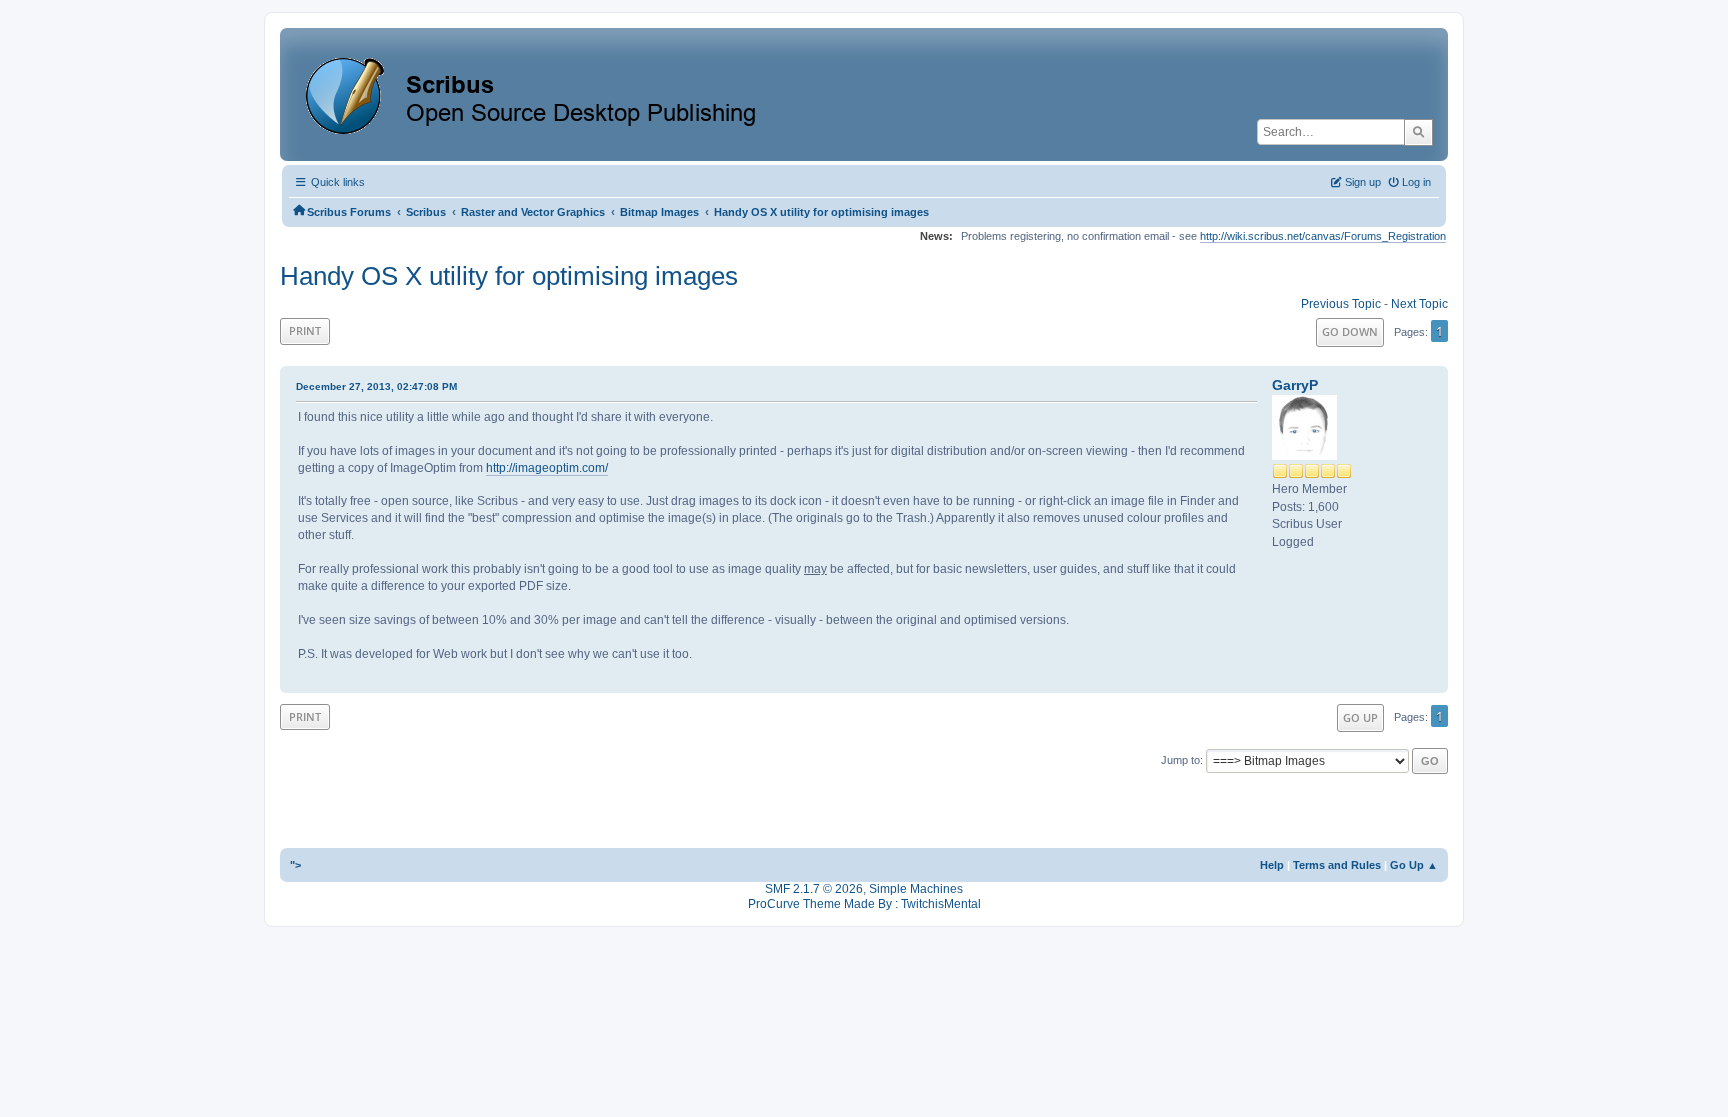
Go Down (1350, 331)
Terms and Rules (1337, 865)
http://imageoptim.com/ (547, 468)
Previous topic (1341, 304)
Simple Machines (916, 889)
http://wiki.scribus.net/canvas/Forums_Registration (1323, 236)
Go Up (1360, 717)
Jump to (1180, 760)
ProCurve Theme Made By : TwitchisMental (864, 904)
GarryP (1295, 385)
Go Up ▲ (1414, 865)
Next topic (1419, 304)
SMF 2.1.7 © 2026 (814, 889)
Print (305, 330)
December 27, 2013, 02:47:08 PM (376, 386)
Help (1272, 865)
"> (295, 865)
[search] (1418, 132)
